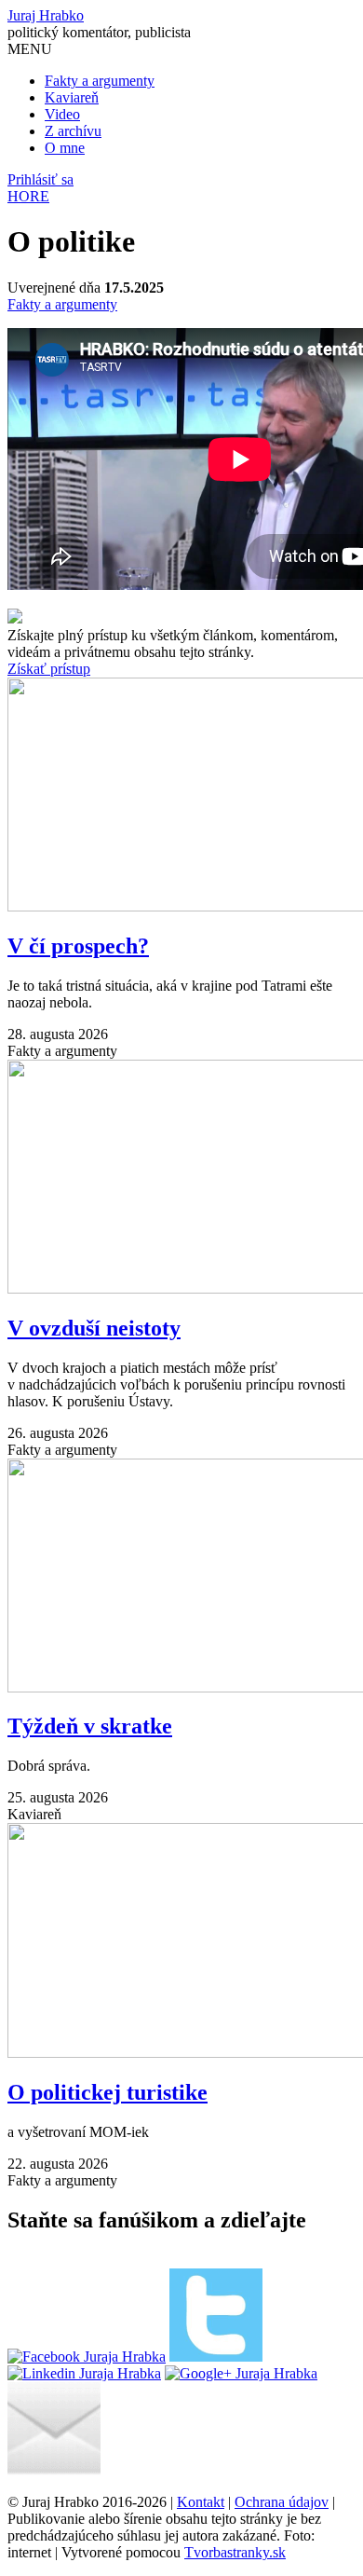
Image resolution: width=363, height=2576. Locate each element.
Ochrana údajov (282, 2502)
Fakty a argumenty (100, 81)
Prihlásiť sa (40, 179)
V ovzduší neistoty (94, 1328)
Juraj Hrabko (46, 15)
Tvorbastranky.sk (235, 2552)
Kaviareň (72, 97)
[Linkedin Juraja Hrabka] (84, 2373)
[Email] (54, 2470)
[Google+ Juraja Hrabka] (241, 2373)
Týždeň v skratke (90, 1726)
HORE (28, 196)
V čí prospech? (78, 946)
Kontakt (201, 2502)
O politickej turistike (108, 2092)
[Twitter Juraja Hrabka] (216, 2357)
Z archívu (73, 131)
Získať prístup (49, 669)
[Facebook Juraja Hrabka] (87, 2357)
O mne (65, 148)
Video (62, 114)
